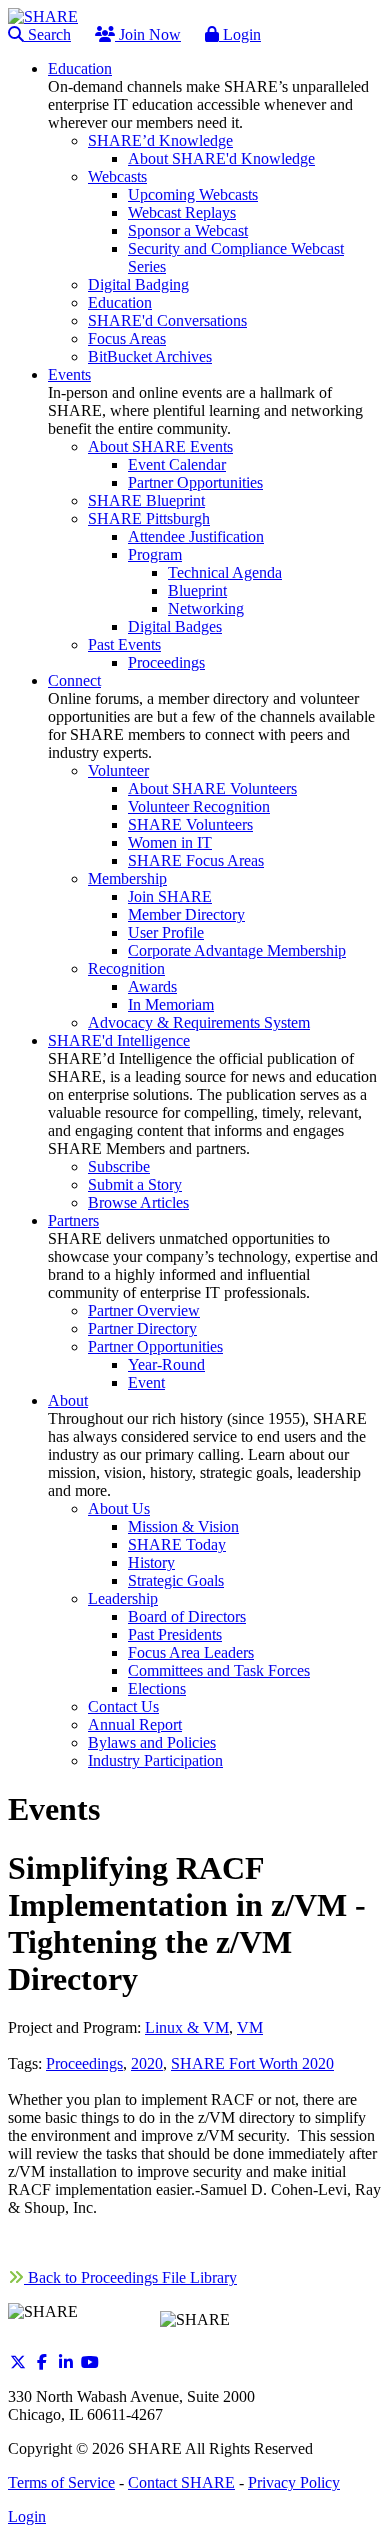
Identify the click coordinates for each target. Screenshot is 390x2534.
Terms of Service (61, 2482)
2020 (147, 2063)
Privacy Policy (294, 2482)
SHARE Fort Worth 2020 (252, 2063)
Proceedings (84, 2063)
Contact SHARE (181, 2482)
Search (47, 34)
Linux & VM (187, 2027)
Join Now (148, 34)
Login (240, 34)
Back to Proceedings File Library (130, 2277)
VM (250, 2027)
